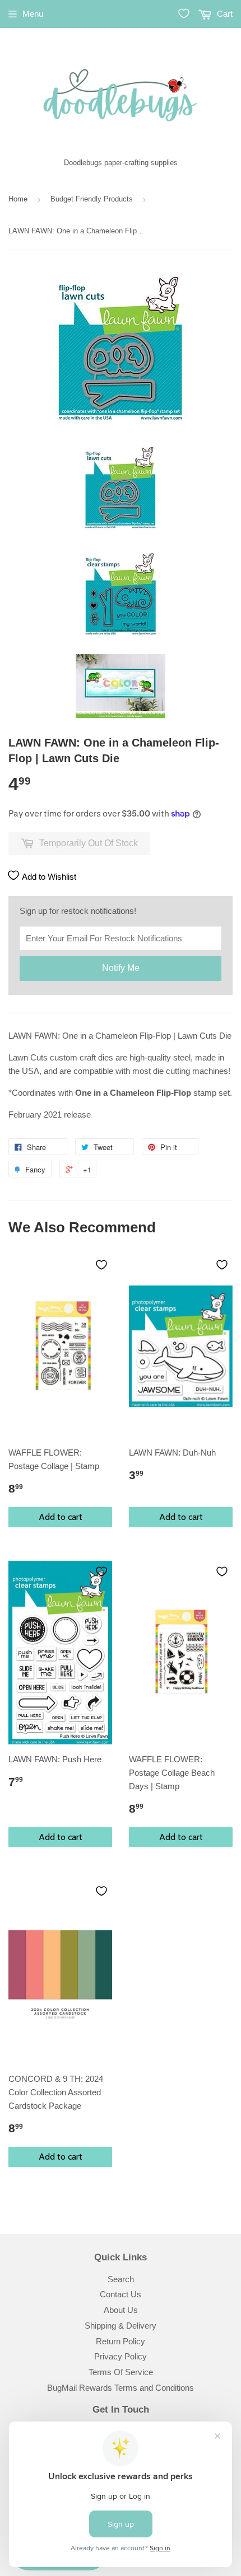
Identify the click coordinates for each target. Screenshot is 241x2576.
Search (121, 2279)
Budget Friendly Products (92, 199)
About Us (121, 2310)
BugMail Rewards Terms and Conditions (121, 2388)
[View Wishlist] (184, 13)
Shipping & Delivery (121, 2326)
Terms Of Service (121, 2372)
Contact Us (121, 2294)
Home (18, 199)
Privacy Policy (121, 2356)
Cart (224, 14)
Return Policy (121, 2341)
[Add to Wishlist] (101, 1265)
